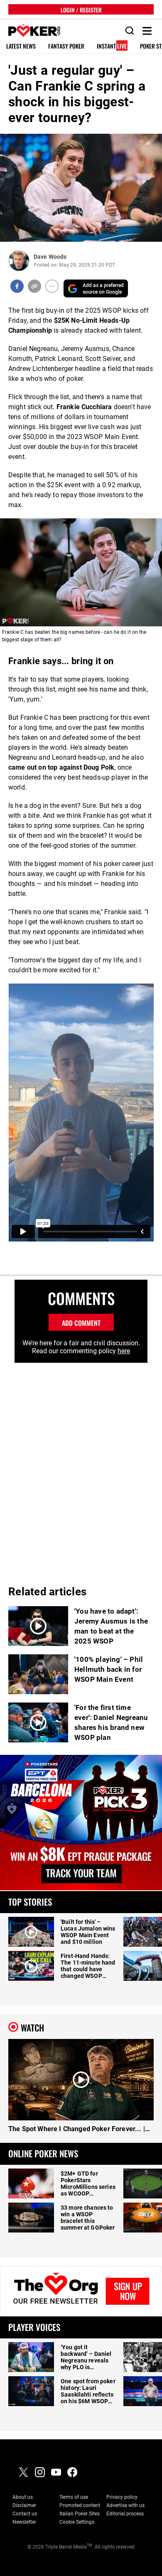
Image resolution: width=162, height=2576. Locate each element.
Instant (112, 46)
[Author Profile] (19, 261)
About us (23, 2497)
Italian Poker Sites (80, 2514)
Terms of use (74, 2497)
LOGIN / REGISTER (81, 9)
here (124, 1351)
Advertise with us (125, 2505)
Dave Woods (50, 257)
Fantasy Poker (66, 46)
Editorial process (125, 2514)
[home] (30, 31)
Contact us (25, 2514)
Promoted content (80, 2505)
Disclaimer (24, 2505)
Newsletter (24, 2522)
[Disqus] (81, 1467)
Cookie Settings (77, 2522)
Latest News (21, 46)
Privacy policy (122, 2497)
